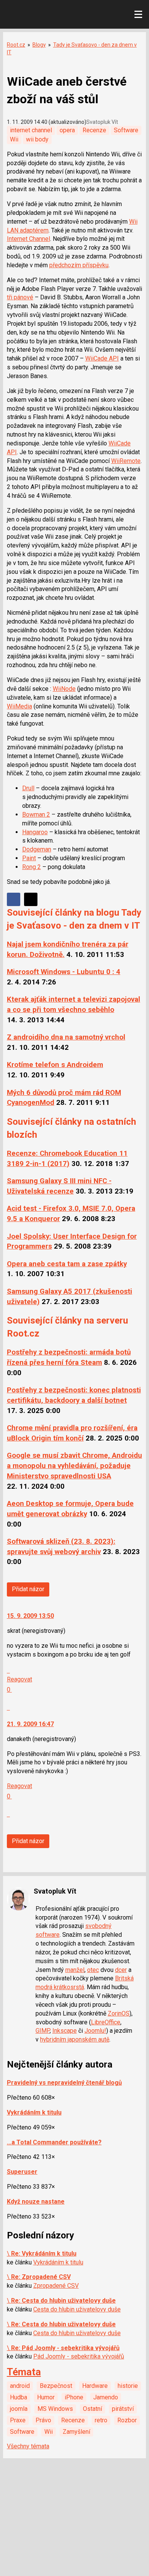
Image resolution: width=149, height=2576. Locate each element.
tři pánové (20, 297)
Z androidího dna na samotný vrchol (66, 1037)
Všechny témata (28, 2446)
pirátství (123, 2409)
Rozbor (127, 2420)
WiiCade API (102, 358)
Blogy (39, 45)
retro (101, 2420)
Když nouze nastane (36, 2202)
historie (128, 2386)
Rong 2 (32, 867)
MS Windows (55, 2409)
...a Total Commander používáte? (54, 2142)
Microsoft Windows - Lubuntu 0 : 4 (64, 972)
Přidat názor (28, 1589)
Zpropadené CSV (56, 2286)
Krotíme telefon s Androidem (55, 1065)
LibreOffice (106, 2022)
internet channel (31, 130)
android (20, 2386)
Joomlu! (95, 2031)
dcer (121, 1970)
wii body (37, 139)
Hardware (95, 2386)
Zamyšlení (76, 2432)
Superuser (22, 2172)
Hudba (19, 2397)
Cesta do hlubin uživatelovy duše (77, 2309)
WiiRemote (126, 461)
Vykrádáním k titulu (34, 2112)
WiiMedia (19, 706)
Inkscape (65, 2031)
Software (126, 130)
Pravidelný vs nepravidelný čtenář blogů (64, 2083)
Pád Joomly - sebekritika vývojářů (79, 2356)
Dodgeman (37, 849)
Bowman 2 (36, 815)
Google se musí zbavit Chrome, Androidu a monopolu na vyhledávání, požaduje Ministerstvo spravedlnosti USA (74, 1466)
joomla (19, 2409)
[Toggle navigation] (138, 15)
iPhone (74, 2397)
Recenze (94, 130)
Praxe (18, 2420)
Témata (24, 2372)
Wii (14, 139)
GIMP (43, 2031)
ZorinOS (119, 2013)
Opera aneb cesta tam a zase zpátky (67, 1264)
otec (93, 1970)
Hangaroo (35, 832)
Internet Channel (28, 239)
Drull (28, 788)
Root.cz (16, 45)
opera (67, 130)
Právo (43, 2420)
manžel (75, 1970)
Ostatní (92, 2409)
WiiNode (64, 689)
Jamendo (106, 2397)
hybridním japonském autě (75, 2039)
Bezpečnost (56, 2386)
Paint (29, 858)
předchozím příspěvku (79, 265)
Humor (46, 2397)
